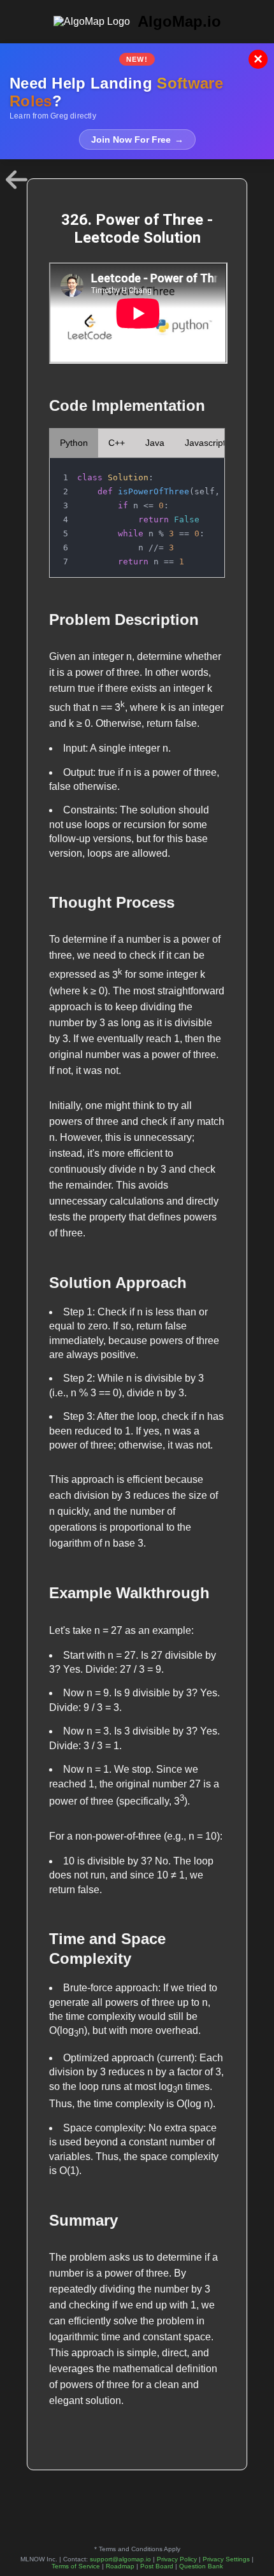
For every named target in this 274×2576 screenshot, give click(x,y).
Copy (202, 471)
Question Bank (201, 2566)
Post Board (157, 2566)
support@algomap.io (120, 2559)
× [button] (258, 59)
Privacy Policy (177, 2559)
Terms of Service (76, 2566)
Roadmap (120, 2566)
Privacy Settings (226, 2559)
